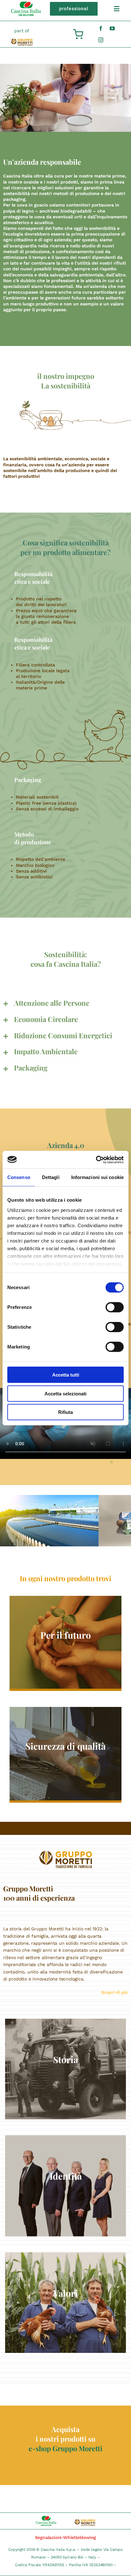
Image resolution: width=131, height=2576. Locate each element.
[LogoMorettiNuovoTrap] (66, 1853)
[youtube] (112, 28)
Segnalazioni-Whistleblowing (66, 2537)
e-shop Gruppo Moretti (65, 2448)
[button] (65, 1003)
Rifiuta (65, 1412)
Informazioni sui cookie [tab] (97, 1177)
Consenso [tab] (19, 1177)
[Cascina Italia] (26, 4)
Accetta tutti (66, 1375)
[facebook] (101, 28)
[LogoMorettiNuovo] (22, 41)
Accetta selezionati (65, 1393)
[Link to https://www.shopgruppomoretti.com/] (78, 34)
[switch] (115, 1307)
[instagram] (101, 40)
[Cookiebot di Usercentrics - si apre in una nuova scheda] (96, 1160)
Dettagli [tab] (51, 1177)
